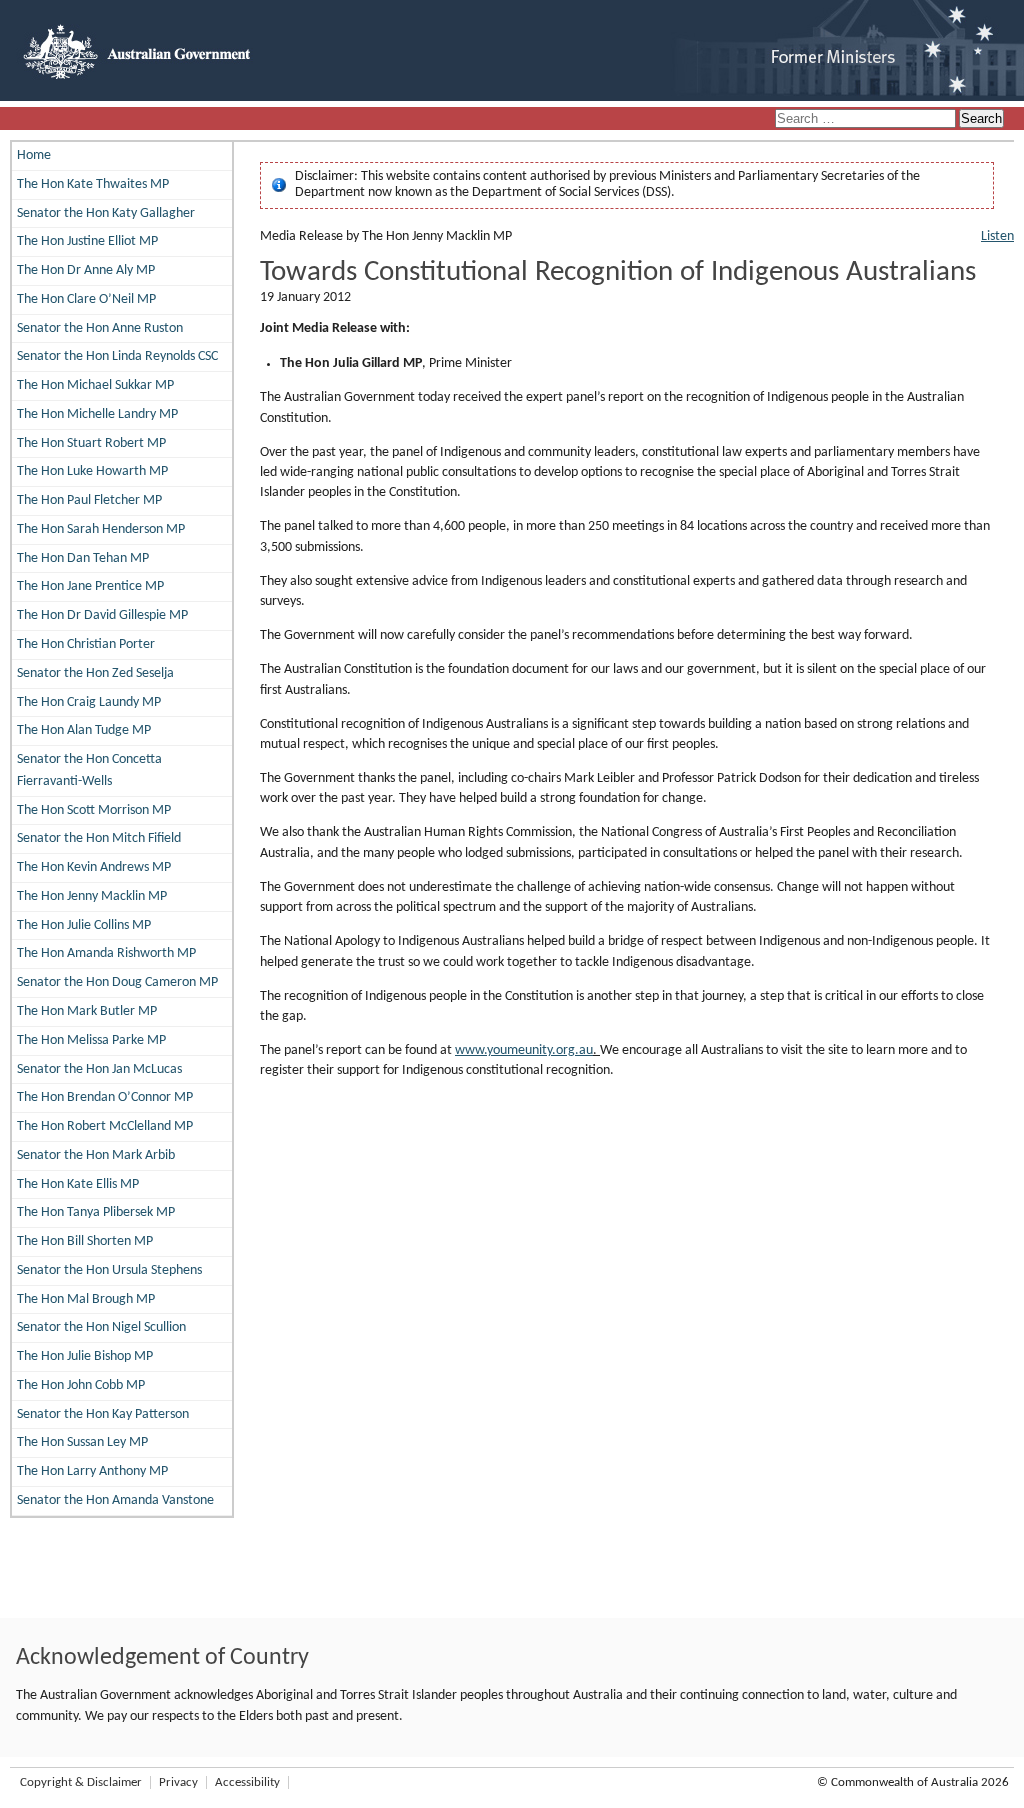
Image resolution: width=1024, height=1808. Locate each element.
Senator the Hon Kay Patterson (103, 1414)
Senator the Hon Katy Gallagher (106, 213)
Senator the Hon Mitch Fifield (99, 838)
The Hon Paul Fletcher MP (89, 500)
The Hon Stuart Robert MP (91, 443)
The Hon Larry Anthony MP (92, 1471)
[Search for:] (867, 119)
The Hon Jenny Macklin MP (92, 896)
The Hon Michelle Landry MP (97, 414)
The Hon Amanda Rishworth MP (106, 953)
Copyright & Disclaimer (81, 1782)
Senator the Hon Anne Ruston (100, 328)
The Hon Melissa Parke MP (91, 1040)
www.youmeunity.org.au (524, 1050)
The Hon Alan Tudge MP (84, 730)
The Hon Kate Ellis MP (78, 1184)
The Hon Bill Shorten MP (85, 1241)
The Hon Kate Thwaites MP (93, 184)
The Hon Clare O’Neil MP (86, 299)
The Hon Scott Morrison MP (94, 810)
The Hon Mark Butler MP (87, 1011)
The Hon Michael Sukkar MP (95, 385)
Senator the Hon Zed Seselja (95, 673)
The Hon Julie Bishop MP (85, 1356)
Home (34, 155)
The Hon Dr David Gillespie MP (102, 615)
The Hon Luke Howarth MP (92, 471)
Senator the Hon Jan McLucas (99, 1069)
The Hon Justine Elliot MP (87, 241)
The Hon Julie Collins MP (84, 925)
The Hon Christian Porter (86, 644)
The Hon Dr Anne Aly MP (86, 270)
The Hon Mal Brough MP (86, 1299)
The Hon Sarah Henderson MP (101, 529)
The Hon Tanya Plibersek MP (96, 1212)
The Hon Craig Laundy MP (89, 702)
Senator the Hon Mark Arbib (96, 1155)
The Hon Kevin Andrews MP (94, 867)
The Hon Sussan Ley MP (82, 1442)
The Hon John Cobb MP (81, 1385)
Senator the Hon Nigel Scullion (101, 1327)
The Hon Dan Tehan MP (83, 558)
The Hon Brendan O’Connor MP (105, 1097)
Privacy (178, 1782)
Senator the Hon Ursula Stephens (109, 1270)
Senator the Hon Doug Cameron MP (117, 982)
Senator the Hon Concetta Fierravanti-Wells (89, 770)
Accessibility (247, 1782)
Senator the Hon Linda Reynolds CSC (117, 356)
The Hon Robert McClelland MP (105, 1126)
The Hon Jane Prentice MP (90, 586)
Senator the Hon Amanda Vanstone (115, 1500)
